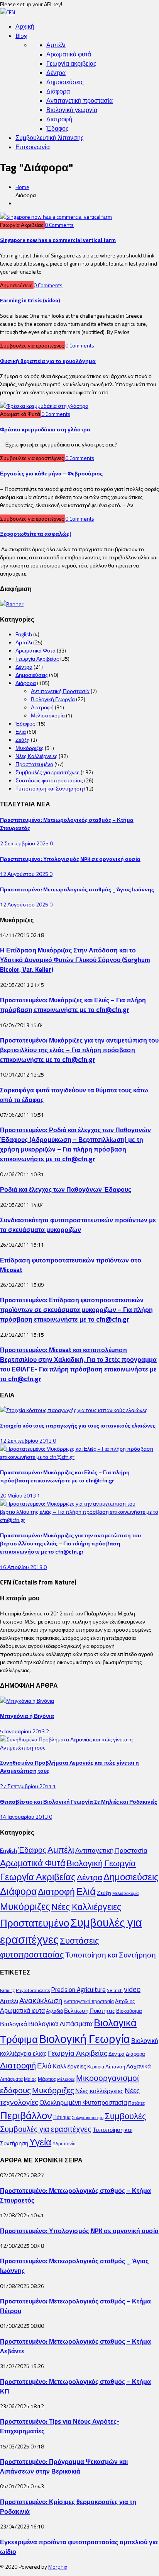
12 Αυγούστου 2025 (25, 874)
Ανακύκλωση (41, 2000)
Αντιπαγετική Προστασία (60, 691)
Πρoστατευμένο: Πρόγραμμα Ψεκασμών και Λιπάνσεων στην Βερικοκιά (64, 2466)
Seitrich (115, 1990)
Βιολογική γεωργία (72, 110)
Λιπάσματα (11, 2079)
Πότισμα (62, 2117)
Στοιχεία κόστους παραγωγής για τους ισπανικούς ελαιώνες (78, 1425)
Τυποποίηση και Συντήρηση (49, 788)
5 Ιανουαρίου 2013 (23, 1731)
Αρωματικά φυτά (69, 54)
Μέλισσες (66, 2079)
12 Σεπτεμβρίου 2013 (26, 1440)
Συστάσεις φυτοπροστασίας (49, 780)
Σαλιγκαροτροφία (88, 2118)
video (132, 1989)
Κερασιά (96, 2067)
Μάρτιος (47, 2079)
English (24, 634)
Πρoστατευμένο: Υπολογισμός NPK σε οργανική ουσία (70, 859)
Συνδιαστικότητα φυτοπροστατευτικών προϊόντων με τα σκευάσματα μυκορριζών (78, 1225)
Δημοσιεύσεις (65, 82)
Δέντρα (56, 73)
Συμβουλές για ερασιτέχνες (47, 772)
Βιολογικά (14, 2024)
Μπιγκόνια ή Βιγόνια (27, 1716)
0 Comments (59, 225)
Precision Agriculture (78, 1989)
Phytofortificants (33, 1990)
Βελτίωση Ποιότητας (90, 2011)
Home (22, 187)
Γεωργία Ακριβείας (37, 658)
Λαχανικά (139, 2066)
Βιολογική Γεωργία (53, 699)
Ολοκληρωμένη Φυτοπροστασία (83, 2102)
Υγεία (40, 2142)
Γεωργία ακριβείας (71, 63)
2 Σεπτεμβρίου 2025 (25, 843)
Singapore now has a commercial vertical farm (58, 240)
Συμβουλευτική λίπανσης (50, 138)
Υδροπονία (64, 2144)
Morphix (58, 2567)
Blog (21, 36)
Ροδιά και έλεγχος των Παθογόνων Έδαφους (66, 1189)
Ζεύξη (23, 740)
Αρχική (25, 26)
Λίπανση (115, 2067)
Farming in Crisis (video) (30, 300)
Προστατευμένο (34, 764)
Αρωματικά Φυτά (36, 650)
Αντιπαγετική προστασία (79, 101)
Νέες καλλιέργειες (99, 2091)
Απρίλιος (125, 2001)
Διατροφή (59, 119)
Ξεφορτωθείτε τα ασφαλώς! (36, 534)
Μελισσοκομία (48, 715)
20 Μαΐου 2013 (19, 1495)
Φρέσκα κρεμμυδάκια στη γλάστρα (45, 429)
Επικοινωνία (33, 147)
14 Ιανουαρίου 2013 (25, 1817)
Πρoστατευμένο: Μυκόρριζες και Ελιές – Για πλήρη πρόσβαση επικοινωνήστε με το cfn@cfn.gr (73, 1005)
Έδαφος (58, 128)
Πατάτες (137, 2103)
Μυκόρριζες (30, 748)
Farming (7, 1990)
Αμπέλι (56, 45)
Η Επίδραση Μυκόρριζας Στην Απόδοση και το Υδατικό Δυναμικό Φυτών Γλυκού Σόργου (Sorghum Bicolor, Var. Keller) (75, 960)
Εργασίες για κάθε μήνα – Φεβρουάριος (51, 473)
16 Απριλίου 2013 (22, 1567)
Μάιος (30, 2079)
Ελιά (21, 732)
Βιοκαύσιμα (129, 2011)
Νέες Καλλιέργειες (36, 756)
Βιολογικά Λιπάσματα (60, 2024)
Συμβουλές (125, 2116)
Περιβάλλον (26, 2115)
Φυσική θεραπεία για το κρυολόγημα (48, 361)
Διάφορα (58, 91)
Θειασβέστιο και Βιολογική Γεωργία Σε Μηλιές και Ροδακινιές (79, 1802)
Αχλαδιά (54, 2011)
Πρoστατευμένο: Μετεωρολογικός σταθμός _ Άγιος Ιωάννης (77, 889)
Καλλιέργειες (69, 2066)
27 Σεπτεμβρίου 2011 (26, 1786)
